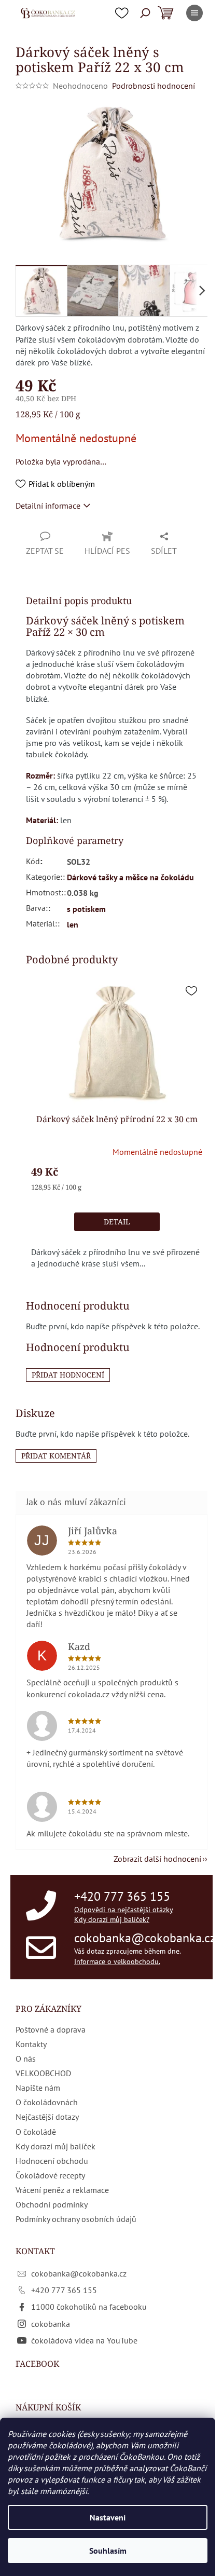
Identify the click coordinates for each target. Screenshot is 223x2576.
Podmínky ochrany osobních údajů (76, 2219)
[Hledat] (145, 13)
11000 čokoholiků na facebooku (89, 2307)
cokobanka (51, 2324)
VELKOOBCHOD (43, 2073)
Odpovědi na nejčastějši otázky (124, 1910)
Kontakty (31, 2044)
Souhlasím (108, 2551)
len (73, 924)
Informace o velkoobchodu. (117, 1961)
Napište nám (38, 2088)
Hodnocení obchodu (52, 2161)
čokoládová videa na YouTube (84, 2340)
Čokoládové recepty (50, 2175)
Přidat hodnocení (68, 1375)
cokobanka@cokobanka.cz (145, 1938)
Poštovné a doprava (51, 2029)
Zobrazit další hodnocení (157, 1859)
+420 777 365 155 (122, 1896)
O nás (26, 2059)
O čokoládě (36, 2132)
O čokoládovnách (47, 2102)
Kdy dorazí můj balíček (55, 2146)
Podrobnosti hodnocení (154, 86)
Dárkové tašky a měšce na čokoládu (130, 877)
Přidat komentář (56, 1456)
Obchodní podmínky (52, 2204)
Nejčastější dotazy (47, 2117)
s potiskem (86, 909)
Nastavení (108, 2517)
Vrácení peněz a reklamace (62, 2190)
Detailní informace (48, 506)
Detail (117, 1222)
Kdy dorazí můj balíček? (112, 1919)
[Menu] (194, 13)
